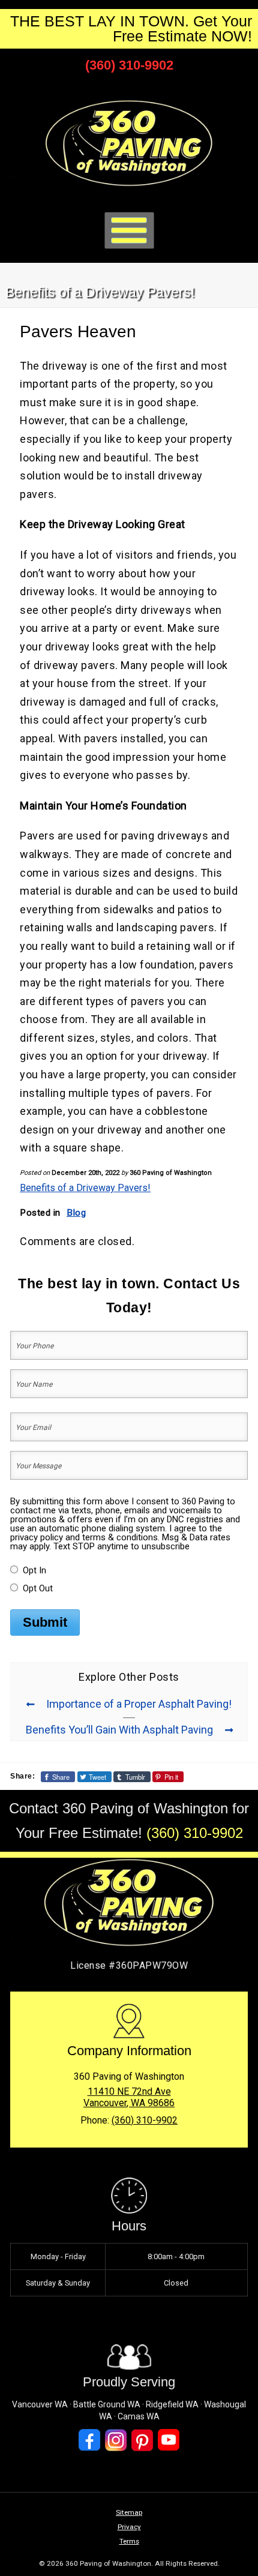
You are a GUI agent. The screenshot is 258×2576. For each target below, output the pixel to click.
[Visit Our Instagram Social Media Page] (116, 2440)
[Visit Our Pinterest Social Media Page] (142, 2440)
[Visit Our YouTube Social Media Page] (169, 2440)
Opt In (34, 1570)
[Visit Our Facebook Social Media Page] (89, 2440)
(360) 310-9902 (129, 65)
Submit (45, 1622)
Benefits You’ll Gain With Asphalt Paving (119, 1730)
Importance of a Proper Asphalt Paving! (139, 1704)
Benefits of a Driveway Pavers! (85, 1188)
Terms (129, 2541)
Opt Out (38, 1588)
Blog (76, 1213)
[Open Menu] (129, 231)
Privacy (129, 2527)
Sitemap (129, 2512)
